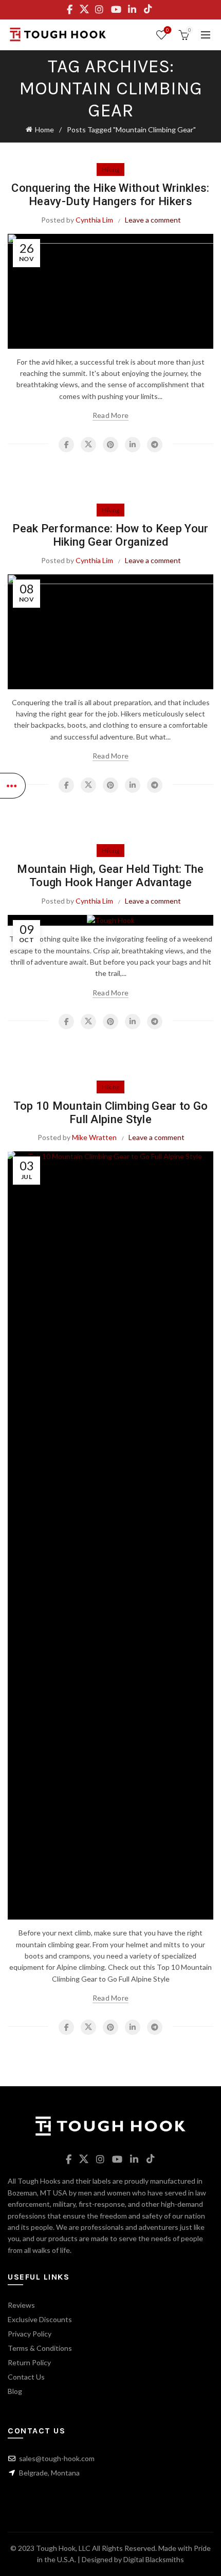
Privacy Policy (30, 2334)
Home (44, 129)
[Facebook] (66, 445)
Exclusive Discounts (40, 2319)
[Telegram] (155, 445)
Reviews (21, 2305)
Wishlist (168, 30)
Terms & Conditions (40, 2348)
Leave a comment (153, 220)
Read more (111, 415)
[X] (88, 445)
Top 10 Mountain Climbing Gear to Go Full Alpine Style (111, 1113)
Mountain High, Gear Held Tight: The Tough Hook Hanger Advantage (110, 876)
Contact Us (26, 2377)
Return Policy (29, 2362)
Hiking (110, 169)
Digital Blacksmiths (154, 2559)
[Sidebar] (13, 786)
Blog (15, 2391)
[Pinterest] (110, 445)
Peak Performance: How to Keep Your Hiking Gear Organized (110, 535)
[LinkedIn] (133, 445)
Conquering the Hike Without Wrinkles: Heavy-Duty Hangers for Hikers (110, 195)
